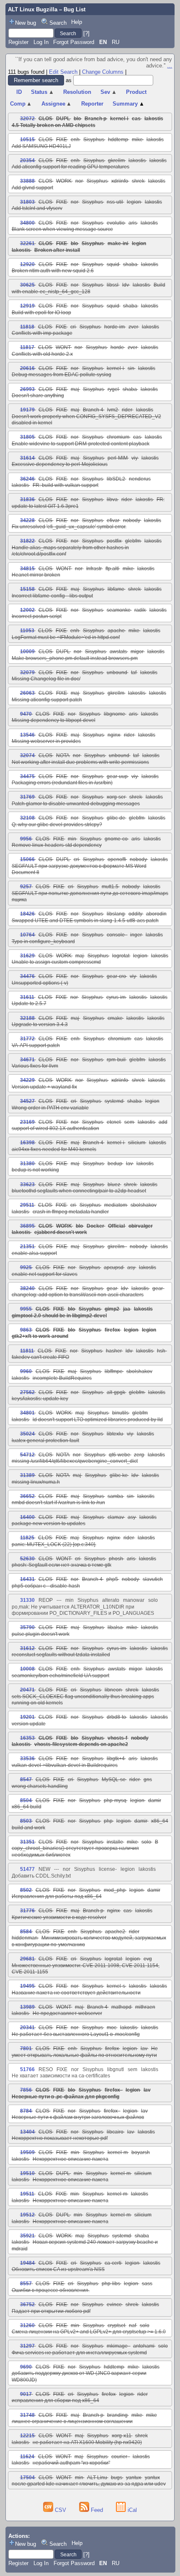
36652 (27, 1496)
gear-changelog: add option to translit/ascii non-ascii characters (88, 1292)
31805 (27, 437)
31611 (27, 997)
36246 (27, 479)
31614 (27, 458)
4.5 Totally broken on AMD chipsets (54, 125)
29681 (27, 1959)
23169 (27, 1122)
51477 (27, 1869)
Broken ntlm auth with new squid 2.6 (53, 271)
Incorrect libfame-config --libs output (52, 596)
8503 (26, 1821)
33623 (27, 1185)
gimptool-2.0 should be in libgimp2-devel (59, 1316)
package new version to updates (49, 1523)
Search (58, 23)
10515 (27, 140)
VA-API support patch (36, 1045)
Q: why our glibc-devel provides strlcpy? (57, 825)
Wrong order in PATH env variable (50, 1108)
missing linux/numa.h (36, 1482)
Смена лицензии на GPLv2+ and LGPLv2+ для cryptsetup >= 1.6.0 (89, 2332)
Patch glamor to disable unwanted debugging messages (76, 804)
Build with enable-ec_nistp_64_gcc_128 (89, 288)
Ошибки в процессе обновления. (51, 2290)
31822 (27, 541)
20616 (27, 368)
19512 (27, 2215)
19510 (27, 2173)
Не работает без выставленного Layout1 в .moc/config (76, 2034)
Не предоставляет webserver (67, 2013)
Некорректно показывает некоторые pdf (60, 2138)
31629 (27, 956)
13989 (27, 2007)
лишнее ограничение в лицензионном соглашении (72, 2421)
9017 (26, 2394)
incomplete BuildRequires (62, 1378)
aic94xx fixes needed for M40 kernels (54, 1149)
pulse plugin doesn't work (41, 1634)
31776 (27, 1911)
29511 (27, 1205)
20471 (27, 1690)
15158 (27, 589)
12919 (27, 306)
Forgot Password (74, 42)
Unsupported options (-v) (40, 983)
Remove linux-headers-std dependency (57, 845)
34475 (27, 776)
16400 (27, 1517)
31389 (27, 1475)
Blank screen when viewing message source (62, 229)
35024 (27, 1434)
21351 (27, 1247)
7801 (26, 2048)
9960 (26, 1371)
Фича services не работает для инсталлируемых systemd (79, 2353)
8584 (26, 1932)
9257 (26, 887)
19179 (27, 410)
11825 (27, 1538)
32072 (27, 119)
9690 (26, 2367)
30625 (27, 285)
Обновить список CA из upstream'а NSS (58, 2269)
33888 (27, 181)
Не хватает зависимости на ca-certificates (61, 2076)
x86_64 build (27, 1807)
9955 (26, 1309)
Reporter (92, 104)
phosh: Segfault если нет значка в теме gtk (62, 1565)
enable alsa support (34, 1253)
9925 (26, 1267)
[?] (86, 33)
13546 (27, 735)
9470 (26, 714)
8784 (26, 2111)
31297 (27, 2346)
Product (136, 92)
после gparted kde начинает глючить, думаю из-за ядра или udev (89, 2484)
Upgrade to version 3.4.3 (40, 1024)
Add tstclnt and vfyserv (37, 208)
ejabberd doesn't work (61, 1232)
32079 (27, 672)
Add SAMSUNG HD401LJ (41, 146)
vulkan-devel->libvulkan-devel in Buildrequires (65, 1765)
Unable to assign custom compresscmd (56, 962)
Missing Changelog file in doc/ (46, 679)
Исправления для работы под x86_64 (57, 1896)
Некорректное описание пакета (71, 2159)
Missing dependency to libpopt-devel (54, 720)
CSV (60, 2510)
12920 (27, 264)
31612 (27, 1648)
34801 (27, 1413)
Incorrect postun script (37, 616)
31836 (27, 499)
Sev (109, 92)
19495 (27, 1986)
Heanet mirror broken (36, 575)
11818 (27, 327)
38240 (27, 1288)
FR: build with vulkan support (66, 485)
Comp (21, 104)
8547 (26, 1779)
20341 (27, 2028)
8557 (26, 2284)
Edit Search (63, 72)
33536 (27, 1759)
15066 (27, 859)
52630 (27, 1559)
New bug (26, 23)
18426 (27, 914)
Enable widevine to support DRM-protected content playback (81, 444)
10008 (27, 1669)
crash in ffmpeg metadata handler (71, 1212)
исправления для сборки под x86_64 (55, 2400)
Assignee (57, 104)
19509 (27, 2152)
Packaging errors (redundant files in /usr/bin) (62, 783)
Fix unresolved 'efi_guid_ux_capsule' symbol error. (69, 527)
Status (42, 92)
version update (29, 1724)
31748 (27, 2415)
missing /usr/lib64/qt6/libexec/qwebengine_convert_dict (75, 1461)
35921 (27, 2236)
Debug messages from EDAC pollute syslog (62, 375)
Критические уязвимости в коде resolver (59, 1917)
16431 (27, 1579)
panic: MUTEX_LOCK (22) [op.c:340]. (54, 1544)
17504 (27, 2478)
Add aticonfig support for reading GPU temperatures (71, 167)
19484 (27, 2263)
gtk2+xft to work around (40, 1336)
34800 (27, 223)
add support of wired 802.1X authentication (90, 1125)
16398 (27, 1143)
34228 (27, 520)
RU (116, 42)
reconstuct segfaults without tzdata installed (61, 1655)
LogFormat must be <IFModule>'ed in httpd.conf (66, 637)
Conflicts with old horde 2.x (42, 354)
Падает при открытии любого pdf (51, 2311)
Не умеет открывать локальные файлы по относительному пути (85, 2052)
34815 (27, 569)
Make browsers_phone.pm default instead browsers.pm (75, 658)
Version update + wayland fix (44, 1087)
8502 (26, 1890)
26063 (27, 693)
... (170, 66)
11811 (27, 1351)
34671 (27, 1060)
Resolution (77, 92)
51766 (27, 2069)
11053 (27, 631)
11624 (27, 2457)
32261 (27, 243)
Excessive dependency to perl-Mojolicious (60, 464)
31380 (27, 1164)
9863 (26, 1330)
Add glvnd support (32, 188)
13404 (27, 2132)
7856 (26, 2090)
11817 (27, 347)
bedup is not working (35, 1170)
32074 (27, 755)
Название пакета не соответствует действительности (76, 1993)
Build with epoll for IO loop (41, 313)
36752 (27, 2304)
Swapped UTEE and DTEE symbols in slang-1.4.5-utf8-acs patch (85, 921)
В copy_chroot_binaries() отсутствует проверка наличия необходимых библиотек (85, 1848)
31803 (27, 202)
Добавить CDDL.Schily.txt (41, 1876)
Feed (97, 2510)
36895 (27, 1226)
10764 (27, 935)
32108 (27, 818)
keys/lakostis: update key (40, 1399)
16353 (27, 1738)
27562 (27, 1392)
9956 (26, 839)
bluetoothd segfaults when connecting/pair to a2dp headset (79, 1191)
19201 (27, 1717)
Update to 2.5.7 (29, 1004)
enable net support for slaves (45, 1274)
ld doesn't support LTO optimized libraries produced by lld (98, 1420)
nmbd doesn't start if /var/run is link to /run (58, 1503)
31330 (27, 1600)
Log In (41, 42)
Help (77, 22)
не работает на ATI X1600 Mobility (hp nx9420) (87, 2442)
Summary (129, 104)
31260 (27, 2325)
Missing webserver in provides (46, 741)
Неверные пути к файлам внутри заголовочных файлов (78, 2117)
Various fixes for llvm (35, 1066)
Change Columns (103, 72)
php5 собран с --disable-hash (46, 1586)
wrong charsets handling (40, 1786)
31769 (27, 797)
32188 (27, 1018)
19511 (27, 2194)
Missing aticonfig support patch (47, 700)
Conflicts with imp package (42, 333)
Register (18, 42)
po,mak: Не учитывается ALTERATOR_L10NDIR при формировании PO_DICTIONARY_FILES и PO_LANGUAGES (83, 1610)
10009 (27, 652)
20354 (27, 160)
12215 (27, 2436)
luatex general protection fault (45, 1441)
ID (19, 92)
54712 (27, 1455)
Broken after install (57, 250)
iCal (131, 2510)
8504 (26, 1800)
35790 (27, 1627)
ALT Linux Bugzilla (33, 9)
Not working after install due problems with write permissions (80, 762)
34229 (27, 1080)
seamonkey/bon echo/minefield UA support (60, 1676)
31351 (27, 1842)
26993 (27, 389)
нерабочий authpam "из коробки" (71, 2463)
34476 (27, 976)
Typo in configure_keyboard (43, 941)
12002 (27, 610)
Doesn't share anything (38, 396)
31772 (27, 1039)
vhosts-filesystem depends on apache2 (81, 1744)
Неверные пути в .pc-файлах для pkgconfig (66, 2097)
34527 (27, 1101)
